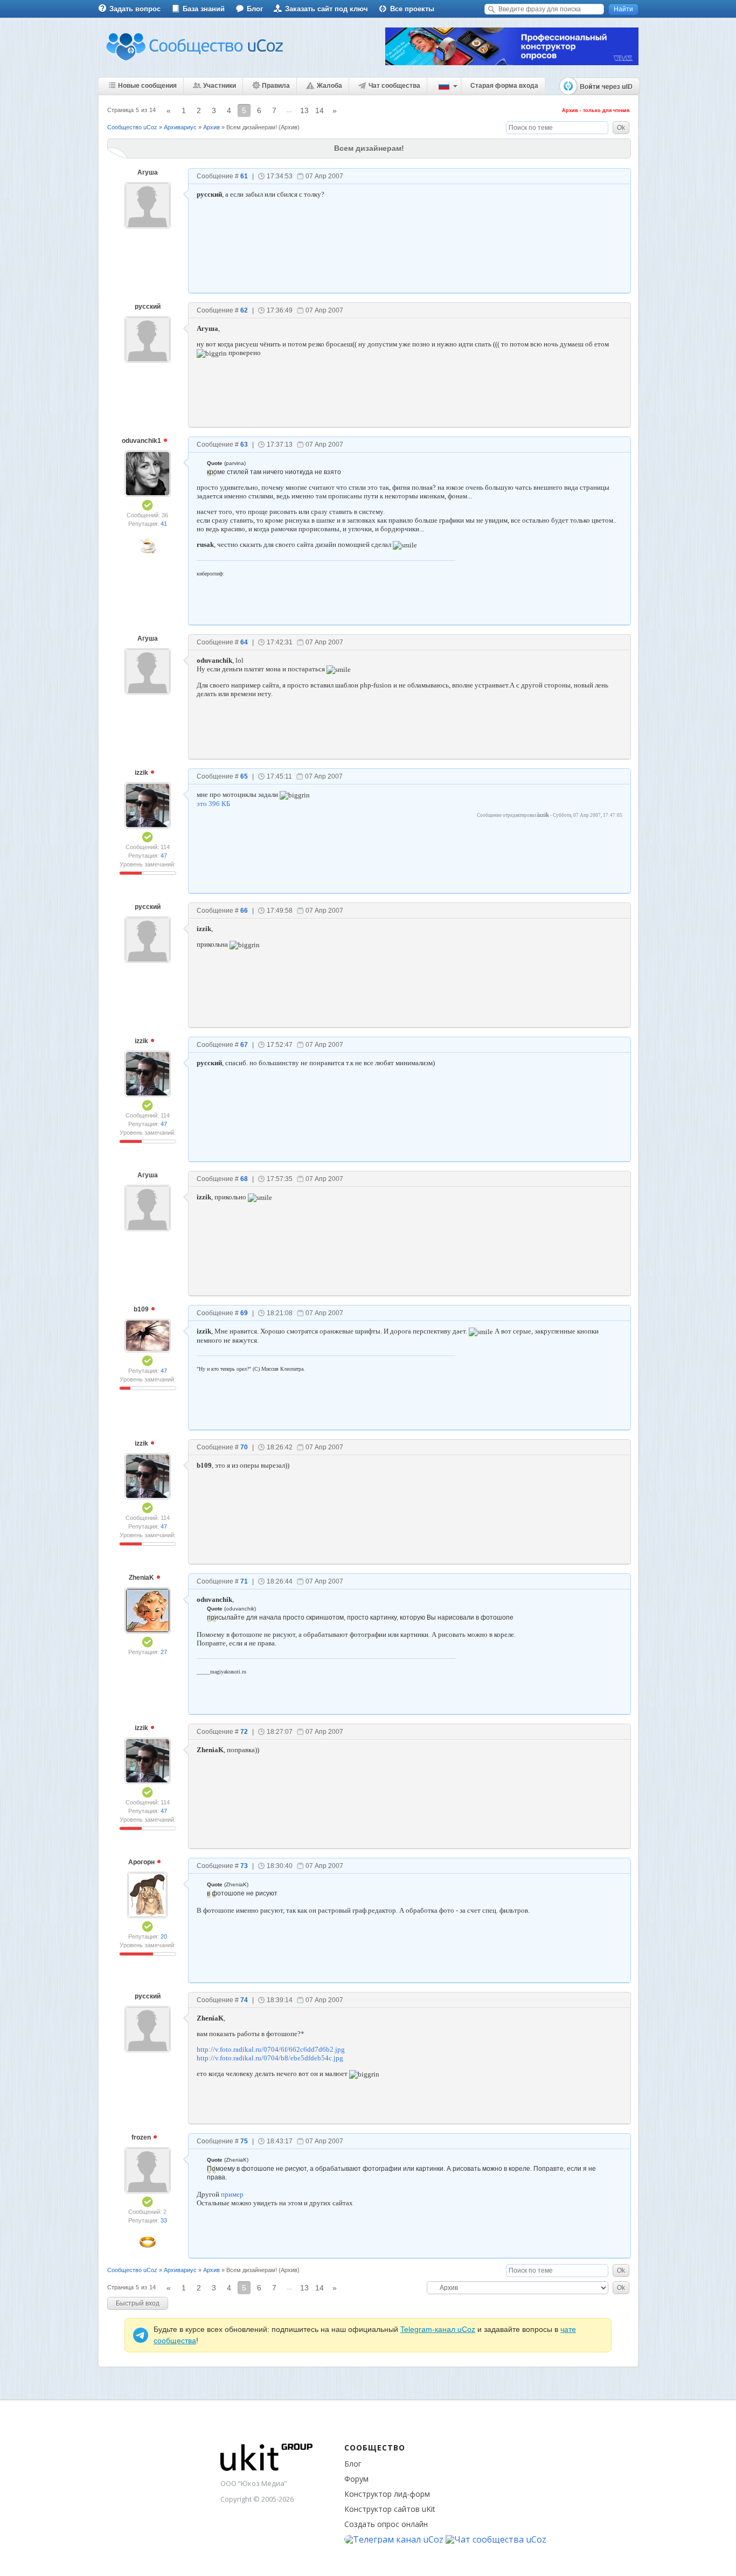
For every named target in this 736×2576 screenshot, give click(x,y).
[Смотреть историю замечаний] (131, 873)
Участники (220, 86)
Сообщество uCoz (132, 127)
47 (164, 856)
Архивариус (180, 127)
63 (244, 445)
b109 (142, 1309)
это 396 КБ (213, 804)
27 (164, 1652)
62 (244, 310)
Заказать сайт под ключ (327, 9)
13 (304, 110)
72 (244, 1732)
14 (320, 110)
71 (244, 1581)
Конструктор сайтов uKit (390, 2509)
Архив (211, 127)
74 (244, 2000)
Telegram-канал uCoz (438, 2329)
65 (244, 776)
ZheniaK (142, 1578)
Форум (356, 2479)
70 (244, 1447)
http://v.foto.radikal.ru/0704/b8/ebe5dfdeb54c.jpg (270, 2058)
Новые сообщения (147, 86)
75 (244, 2141)
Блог (255, 9)
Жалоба (329, 86)
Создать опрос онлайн (386, 2524)
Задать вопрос (135, 9)
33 (164, 2220)
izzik (142, 773)
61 (244, 176)
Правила (276, 86)
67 (244, 1045)
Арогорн (142, 1862)
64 (244, 642)
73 (244, 1866)
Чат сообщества (394, 86)
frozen (142, 2137)
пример (232, 2194)
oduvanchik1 (142, 441)
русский (148, 307)
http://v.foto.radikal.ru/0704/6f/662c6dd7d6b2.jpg (271, 2049)
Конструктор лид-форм (387, 2494)
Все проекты (412, 9)
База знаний (204, 9)
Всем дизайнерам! (252, 127)
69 (244, 1313)
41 (164, 524)
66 (244, 911)
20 (164, 1936)
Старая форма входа (504, 86)
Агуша (148, 172)
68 (244, 1179)
